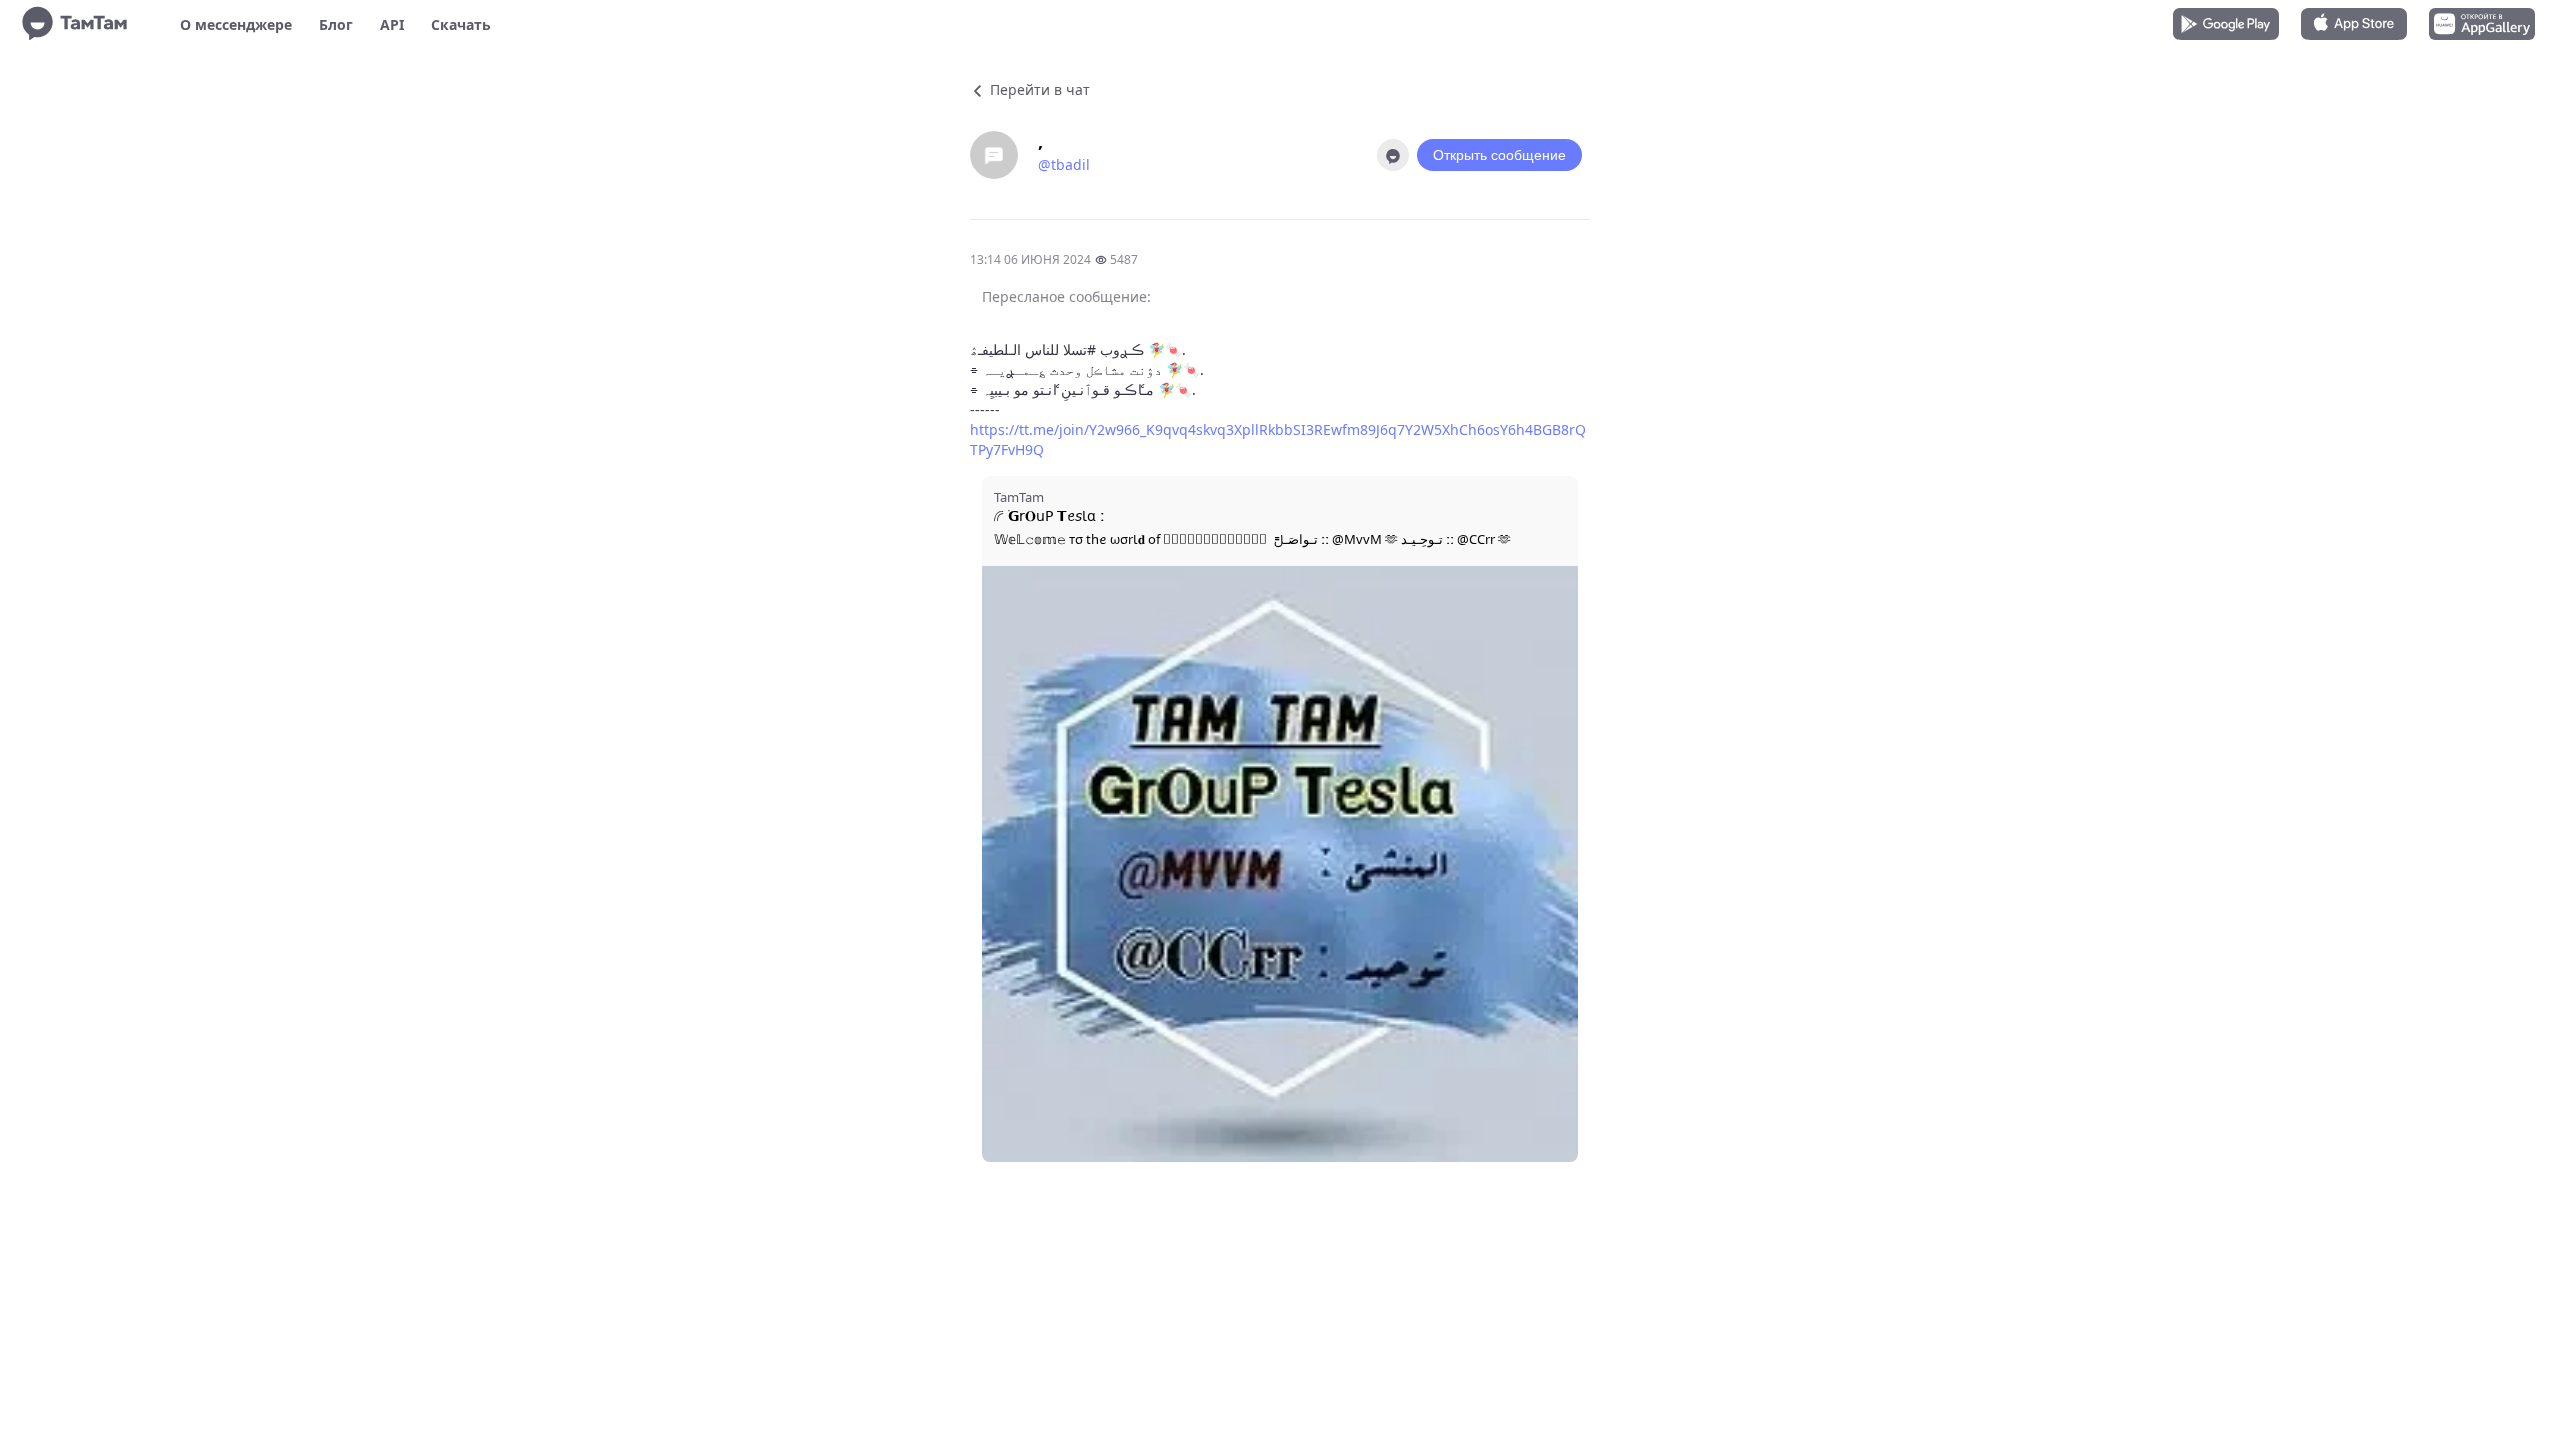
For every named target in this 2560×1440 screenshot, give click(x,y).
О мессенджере (236, 24)
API (392, 24)
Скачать (461, 24)
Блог (336, 24)
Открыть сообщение (1499, 155)
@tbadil (1064, 164)
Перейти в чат (1038, 89)
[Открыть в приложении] (1393, 155)
